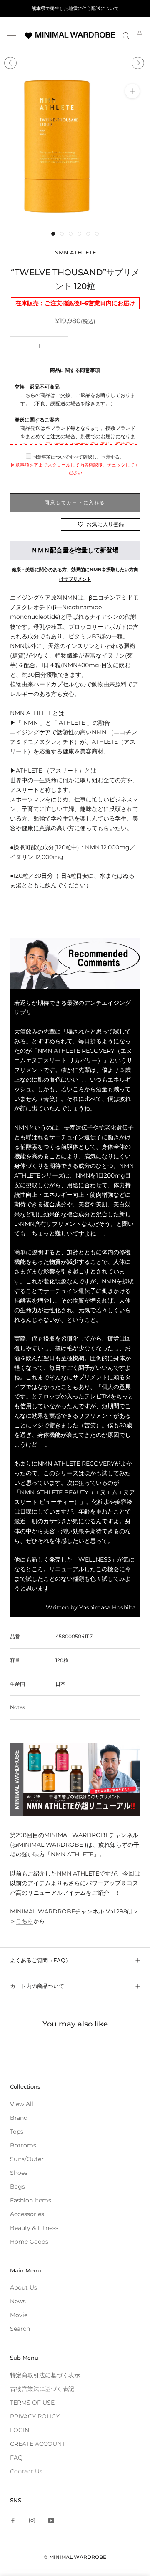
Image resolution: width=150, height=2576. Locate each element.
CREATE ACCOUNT (37, 2444)
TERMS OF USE (32, 2403)
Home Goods (29, 2242)
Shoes (19, 2173)
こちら (25, 1921)
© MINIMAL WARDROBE (75, 2557)
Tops (17, 2132)
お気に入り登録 (105, 524)
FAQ (16, 2458)
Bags (17, 2187)
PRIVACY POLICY (35, 2416)
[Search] (126, 35)
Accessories (27, 2214)
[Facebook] (13, 2520)
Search (20, 2329)
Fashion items (31, 2200)
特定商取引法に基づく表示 (45, 2375)
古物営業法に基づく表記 (42, 2389)
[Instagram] (32, 2520)
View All (22, 2104)
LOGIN (20, 2430)
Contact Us (26, 2471)
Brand (19, 2118)
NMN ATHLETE (75, 252)
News (18, 2301)
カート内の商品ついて (37, 1986)
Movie (19, 2315)
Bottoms (23, 2145)
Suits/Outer (27, 2159)
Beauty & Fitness (34, 2228)
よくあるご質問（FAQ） (40, 1960)
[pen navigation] (12, 35)
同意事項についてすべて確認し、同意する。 (78, 457)
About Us (24, 2287)
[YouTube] (51, 2520)
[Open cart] (140, 35)
